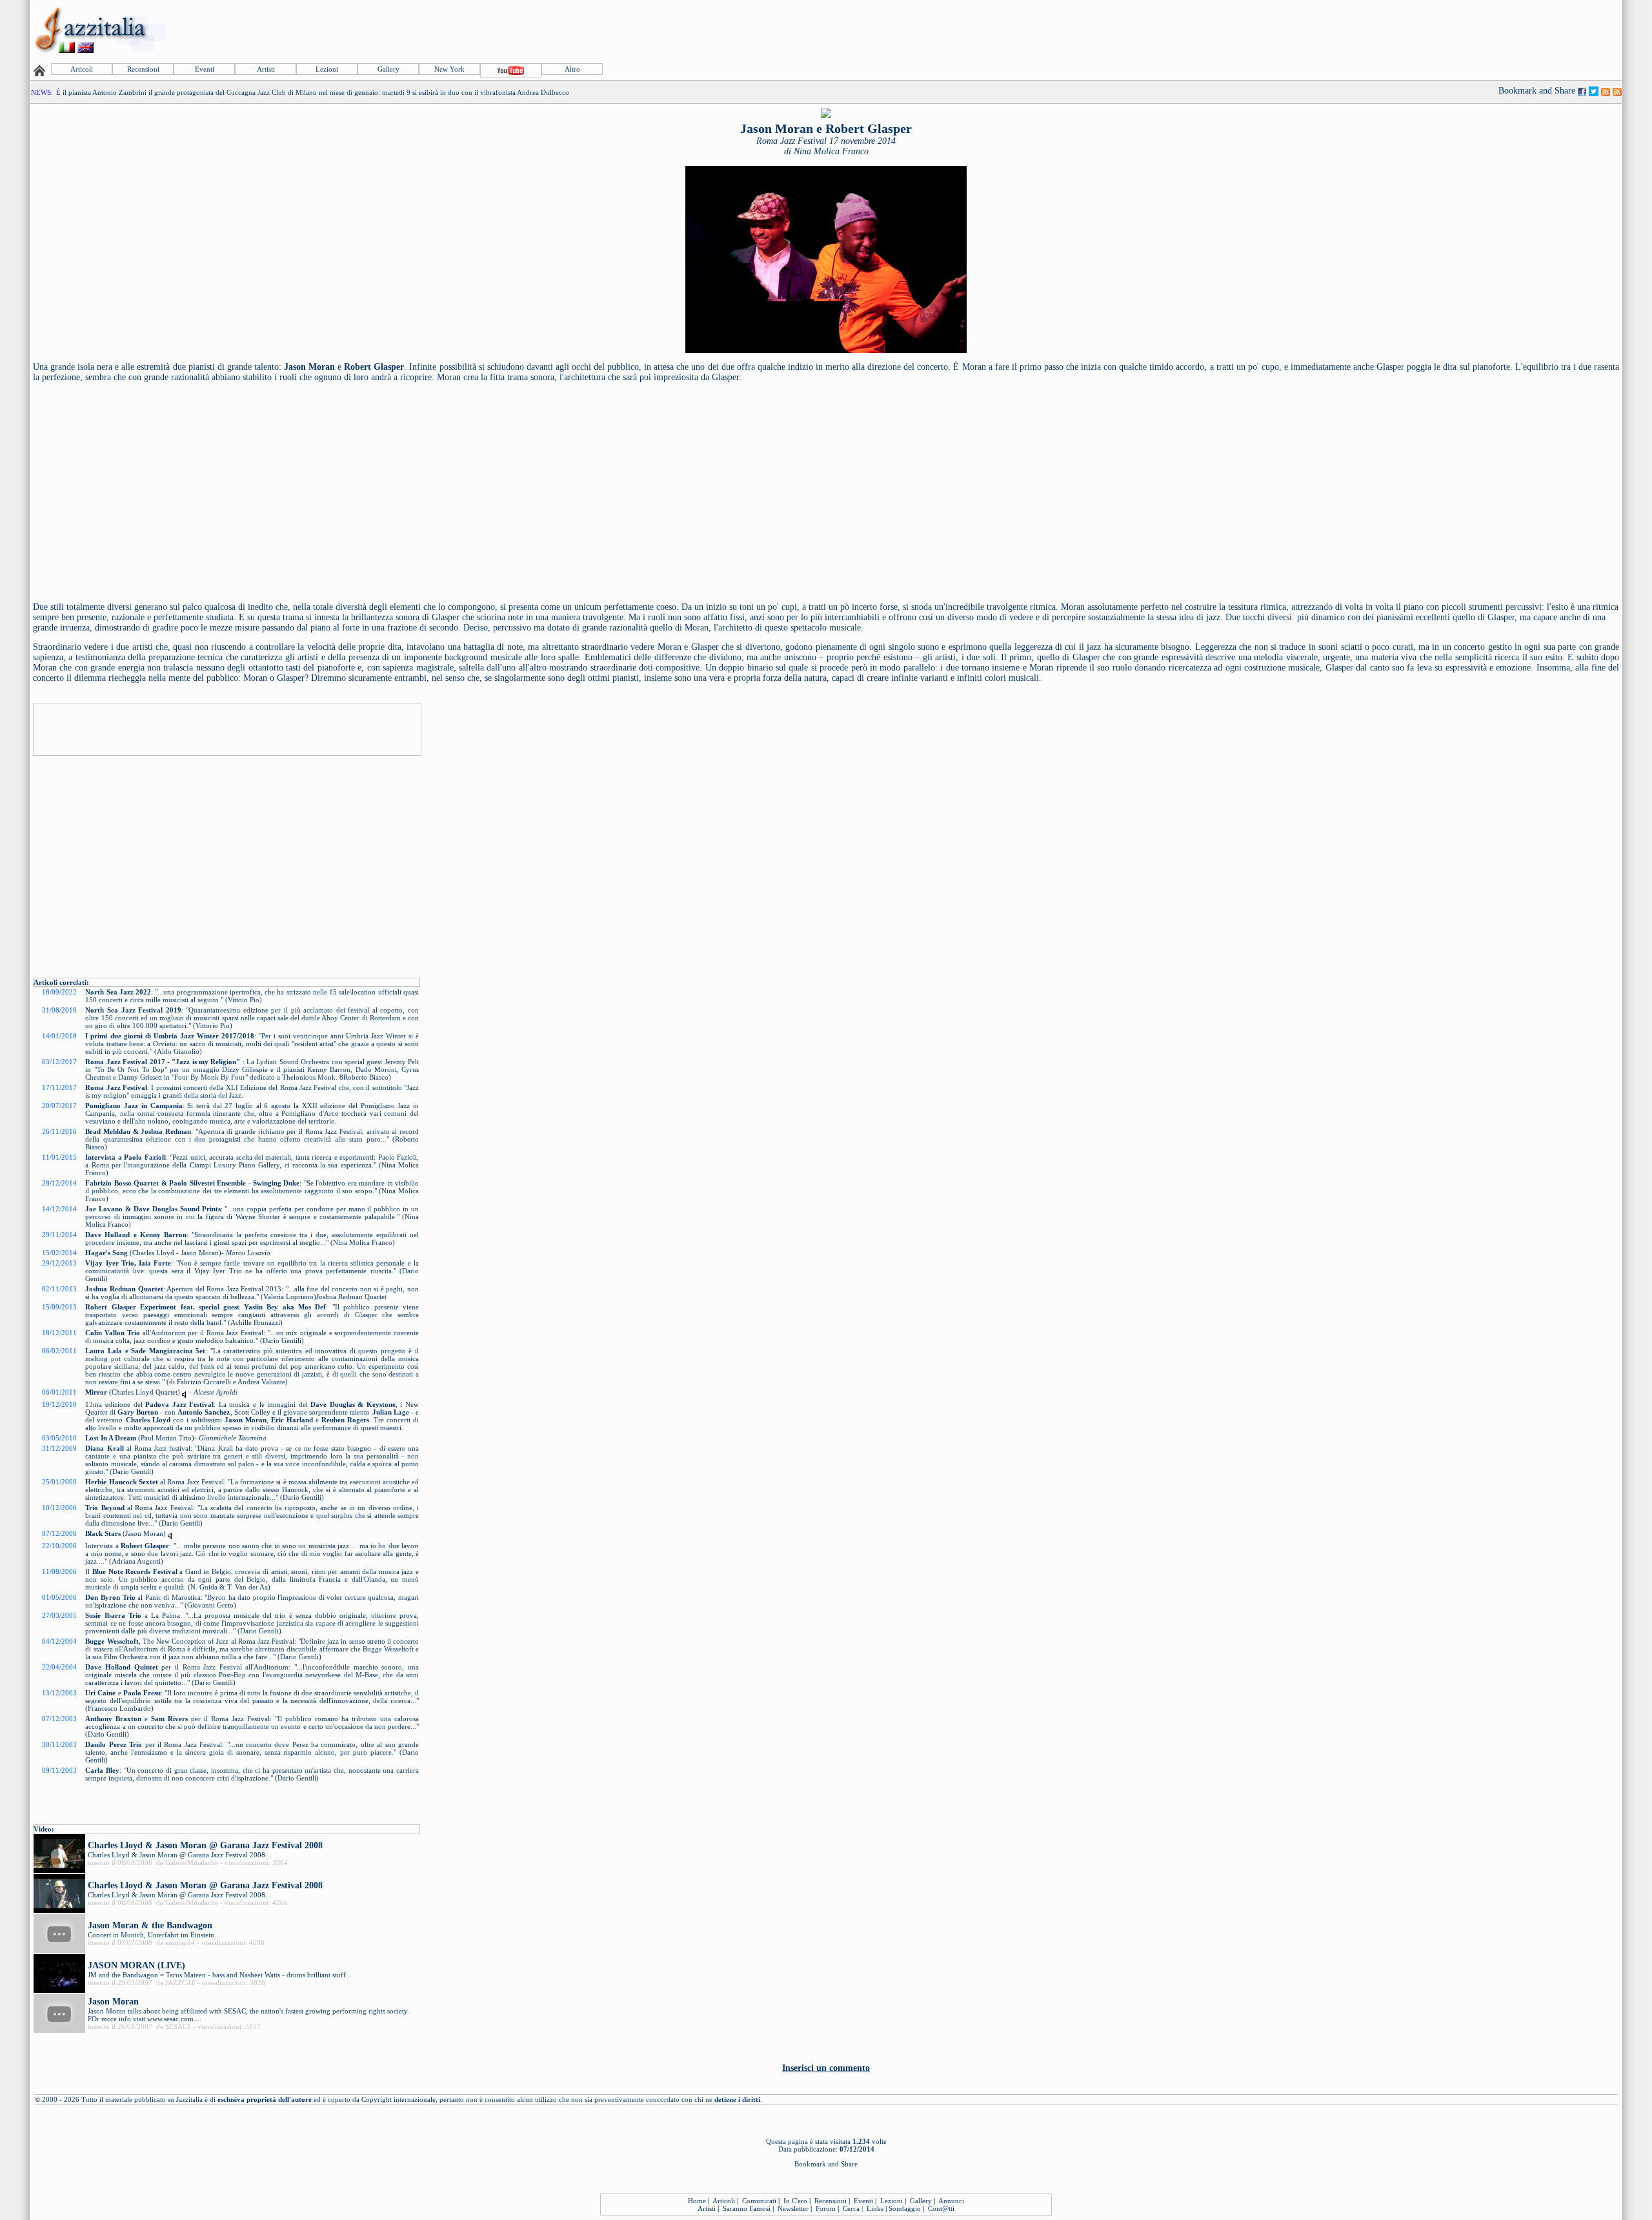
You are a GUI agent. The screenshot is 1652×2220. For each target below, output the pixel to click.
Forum (826, 2208)
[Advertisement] (1385, 30)
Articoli (82, 69)
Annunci (951, 2201)
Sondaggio (905, 2208)
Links (875, 2208)
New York (449, 69)
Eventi (205, 69)
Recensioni (143, 69)
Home (697, 2201)
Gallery (388, 69)
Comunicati (759, 2201)
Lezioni (327, 69)
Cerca (851, 2208)
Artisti (266, 69)
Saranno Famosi (747, 2208)
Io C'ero (795, 2201)
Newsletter (793, 2208)
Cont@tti (941, 2208)
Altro (572, 69)
